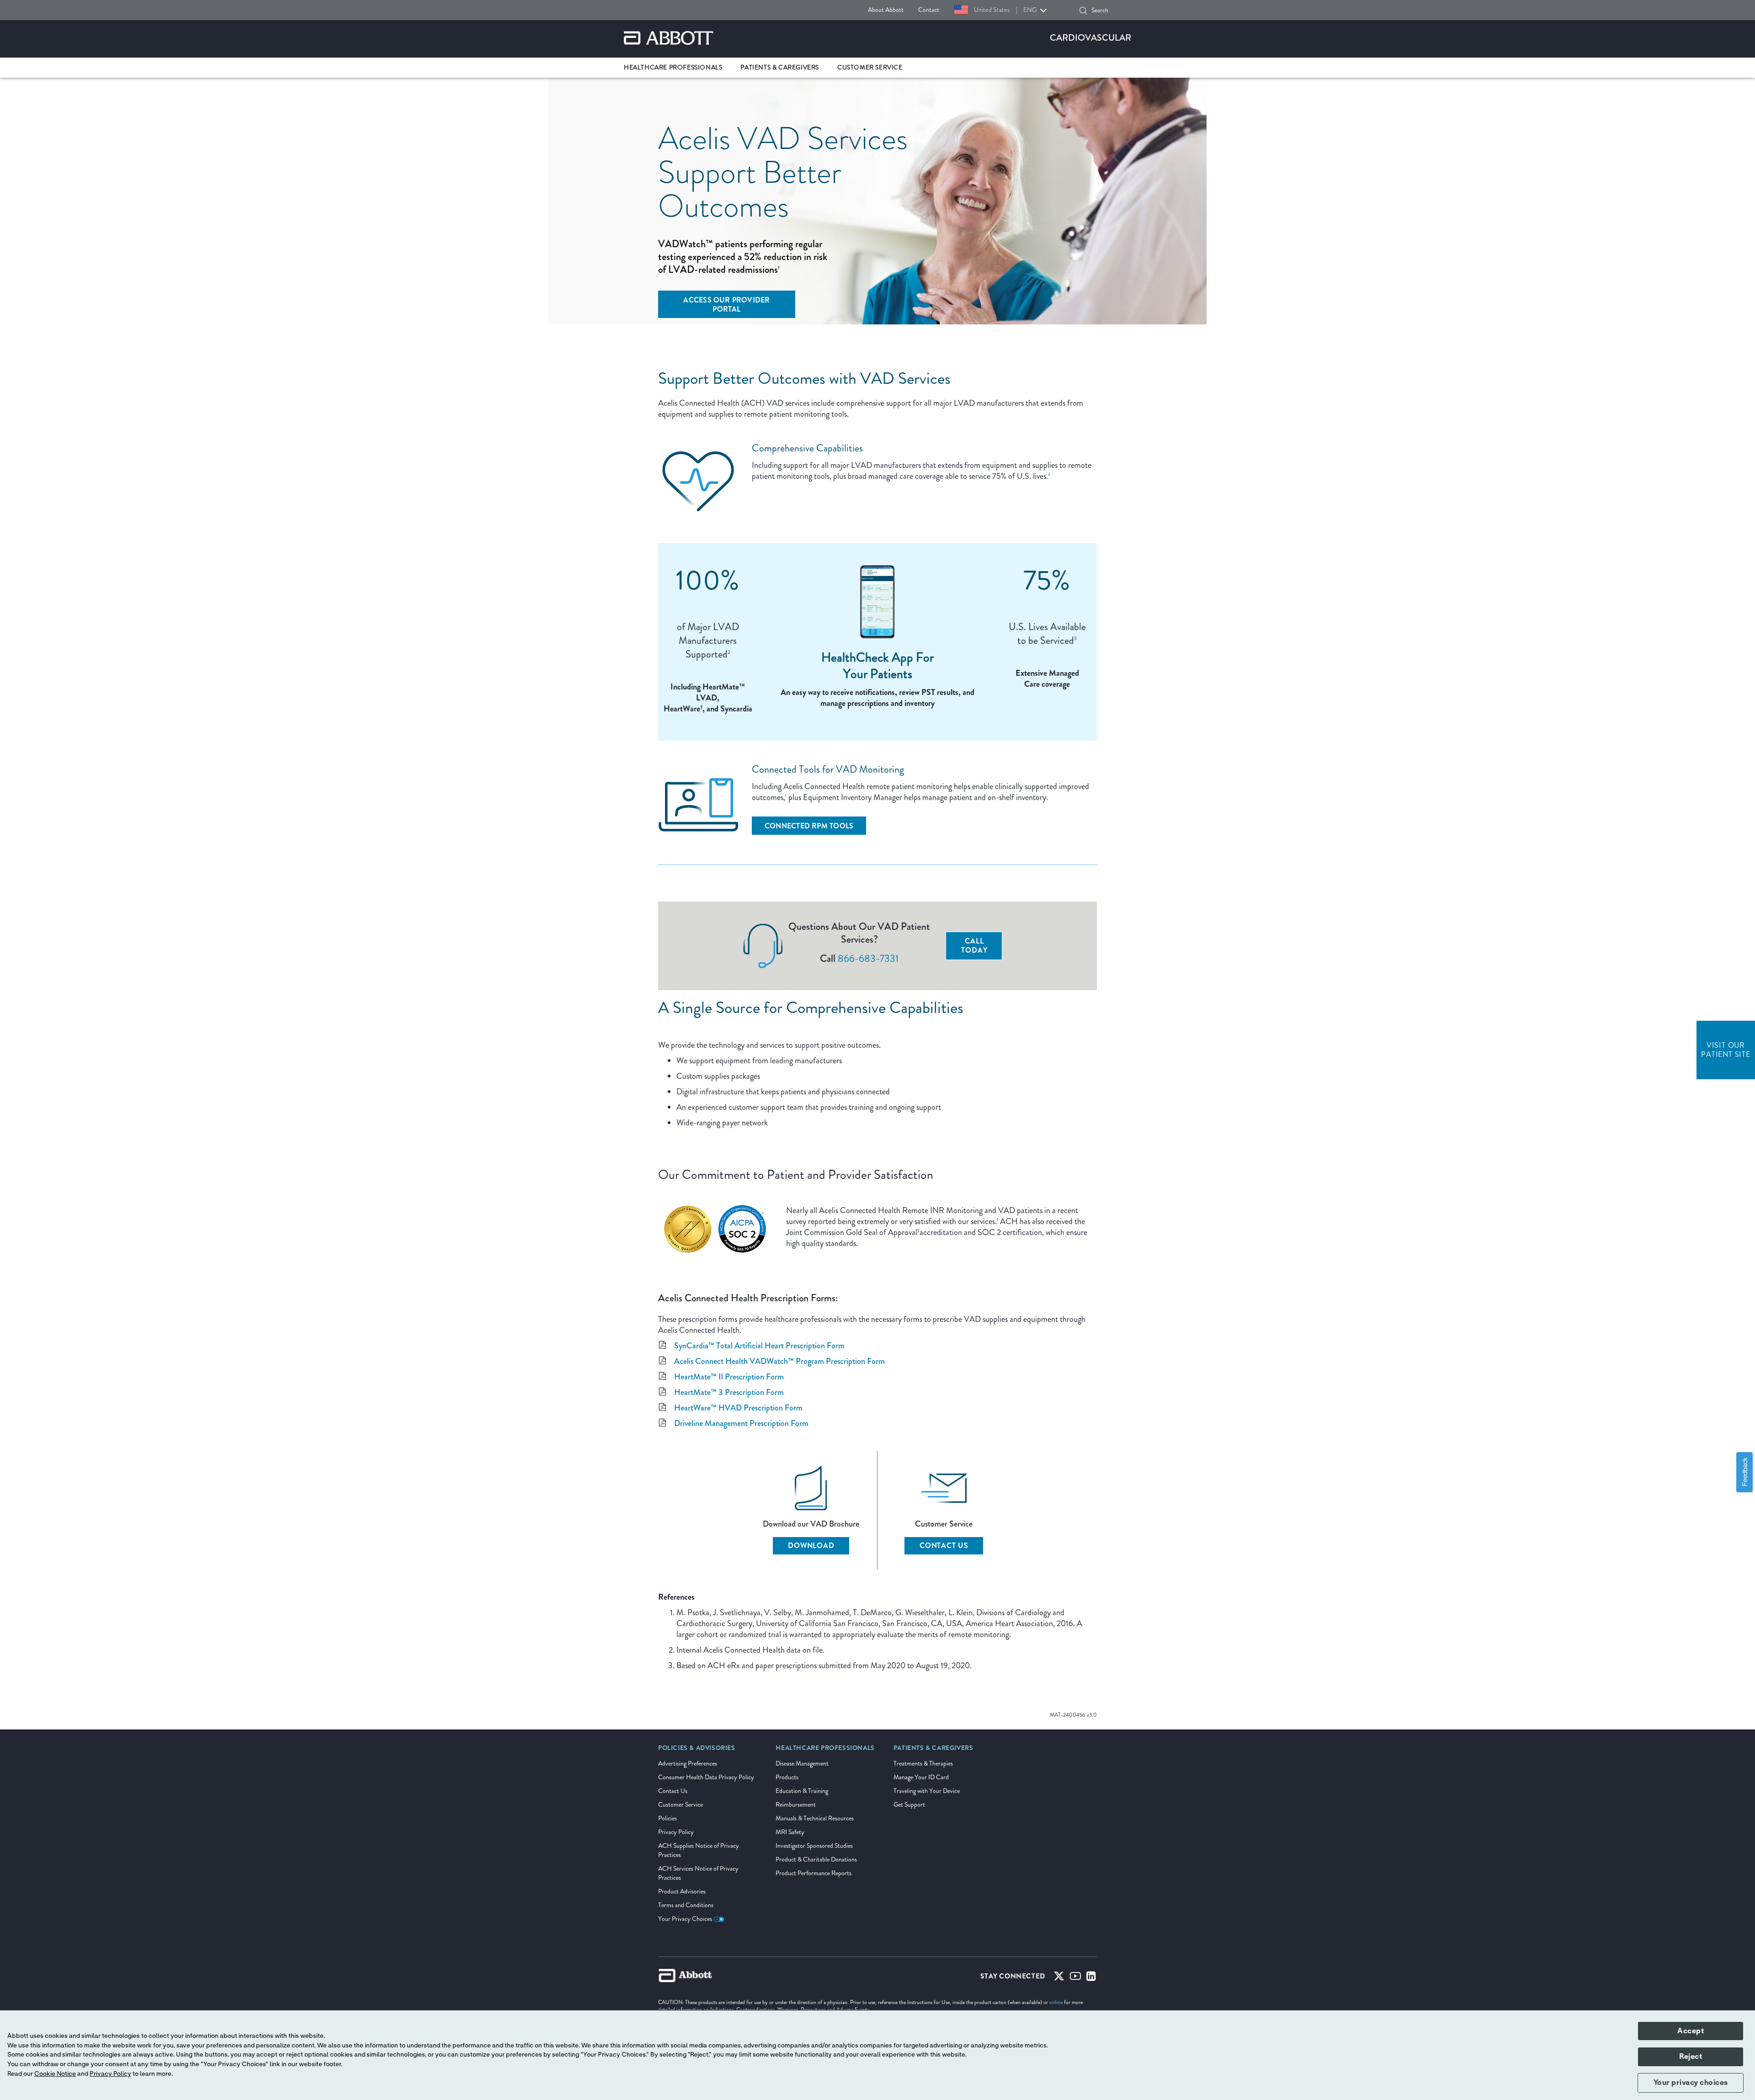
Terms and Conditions (686, 1905)
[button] (1083, 11)
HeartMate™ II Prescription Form (729, 1377)
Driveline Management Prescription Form (741, 1423)
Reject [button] (1691, 2057)
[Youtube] (1075, 1978)
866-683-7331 (868, 958)
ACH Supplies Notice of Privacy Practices (699, 1850)
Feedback (1744, 1472)
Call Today (974, 946)
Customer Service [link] (870, 67)
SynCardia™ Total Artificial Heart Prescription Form (759, 1346)
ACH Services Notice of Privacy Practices (698, 1873)
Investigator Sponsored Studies (814, 1846)
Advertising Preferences (688, 1763)
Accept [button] (1691, 2031)
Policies (667, 1818)
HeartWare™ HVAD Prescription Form (738, 1408)
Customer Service (681, 1805)
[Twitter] (1059, 1978)
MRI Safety (790, 1832)
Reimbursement (796, 1805)
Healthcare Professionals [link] (673, 67)
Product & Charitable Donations (816, 1859)
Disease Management (802, 1763)
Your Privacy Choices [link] (686, 1919)
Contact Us (944, 1546)
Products (787, 1777)
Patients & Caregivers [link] (780, 67)
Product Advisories (682, 1891)
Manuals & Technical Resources (815, 1818)
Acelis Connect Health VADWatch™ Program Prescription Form (779, 1361)
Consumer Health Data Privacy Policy (706, 1777)
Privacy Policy (676, 1832)
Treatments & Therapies (923, 1763)
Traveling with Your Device (927, 1791)
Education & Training (802, 1791)
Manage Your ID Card (921, 1777)
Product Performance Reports (814, 1873)
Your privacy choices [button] (1691, 2083)
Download (811, 1546)
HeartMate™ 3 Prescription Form (729, 1392)
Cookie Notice (55, 2074)
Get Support (909, 1805)
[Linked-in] (1091, 1978)
